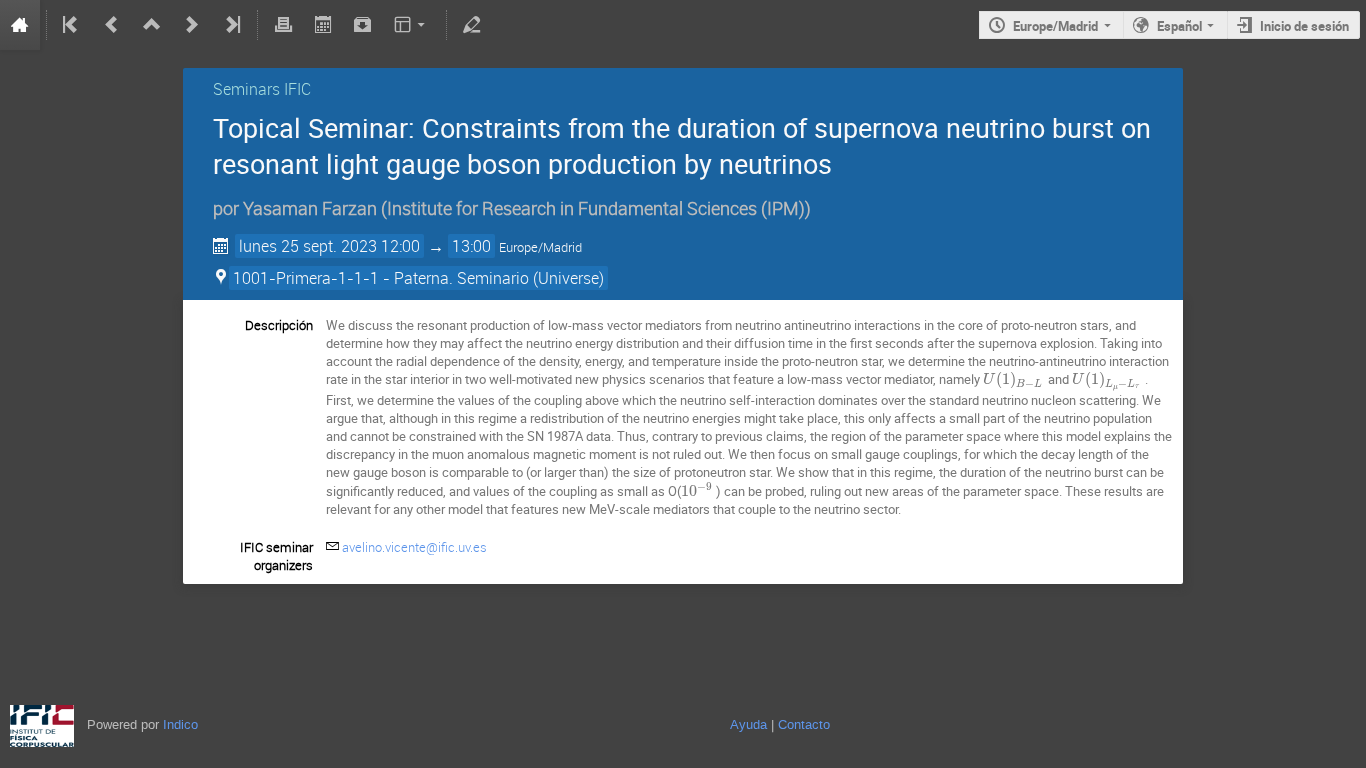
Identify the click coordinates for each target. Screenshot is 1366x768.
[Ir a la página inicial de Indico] (20, 25)
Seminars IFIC (262, 89)
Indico (180, 724)
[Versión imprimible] (283, 25)
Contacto (804, 724)
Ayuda (748, 724)
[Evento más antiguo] (112, 25)
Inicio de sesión (1304, 26)
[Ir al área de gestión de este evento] (472, 25)
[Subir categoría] (152, 25)
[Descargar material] (363, 25)
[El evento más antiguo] (72, 25)
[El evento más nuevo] (231, 25)
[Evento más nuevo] (192, 25)
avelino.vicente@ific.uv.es (414, 547)
